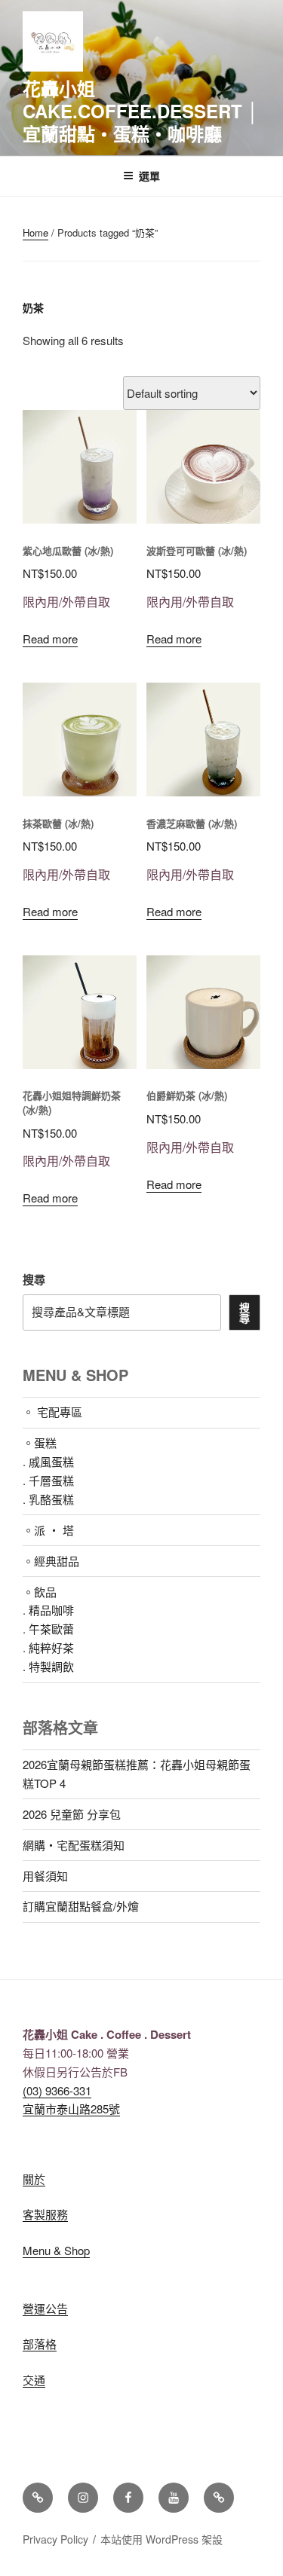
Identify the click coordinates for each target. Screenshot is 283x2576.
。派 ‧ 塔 (48, 1530)
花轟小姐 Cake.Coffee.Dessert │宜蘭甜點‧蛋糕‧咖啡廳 (141, 111)
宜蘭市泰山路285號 (71, 2108)
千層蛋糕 (51, 1480)
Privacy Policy (55, 2539)
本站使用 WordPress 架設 (161, 2539)
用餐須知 (45, 1876)
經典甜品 (57, 1561)
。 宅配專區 (52, 1412)
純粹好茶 (51, 1647)
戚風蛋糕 (51, 1461)
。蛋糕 (40, 1442)
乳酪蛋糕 (51, 1499)
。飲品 (40, 1592)
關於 (34, 2179)
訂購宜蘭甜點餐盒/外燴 (81, 1906)
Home (35, 232)
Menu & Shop (56, 2250)
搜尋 (34, 1279)
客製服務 (45, 2214)
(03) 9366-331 (57, 2090)
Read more (50, 639)
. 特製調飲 (48, 1666)
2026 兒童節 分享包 (72, 1814)
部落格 (40, 2344)
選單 (149, 176)
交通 (34, 2380)
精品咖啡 (51, 1610)
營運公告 (45, 2308)
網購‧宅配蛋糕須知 (74, 1845)
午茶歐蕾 (51, 1629)
